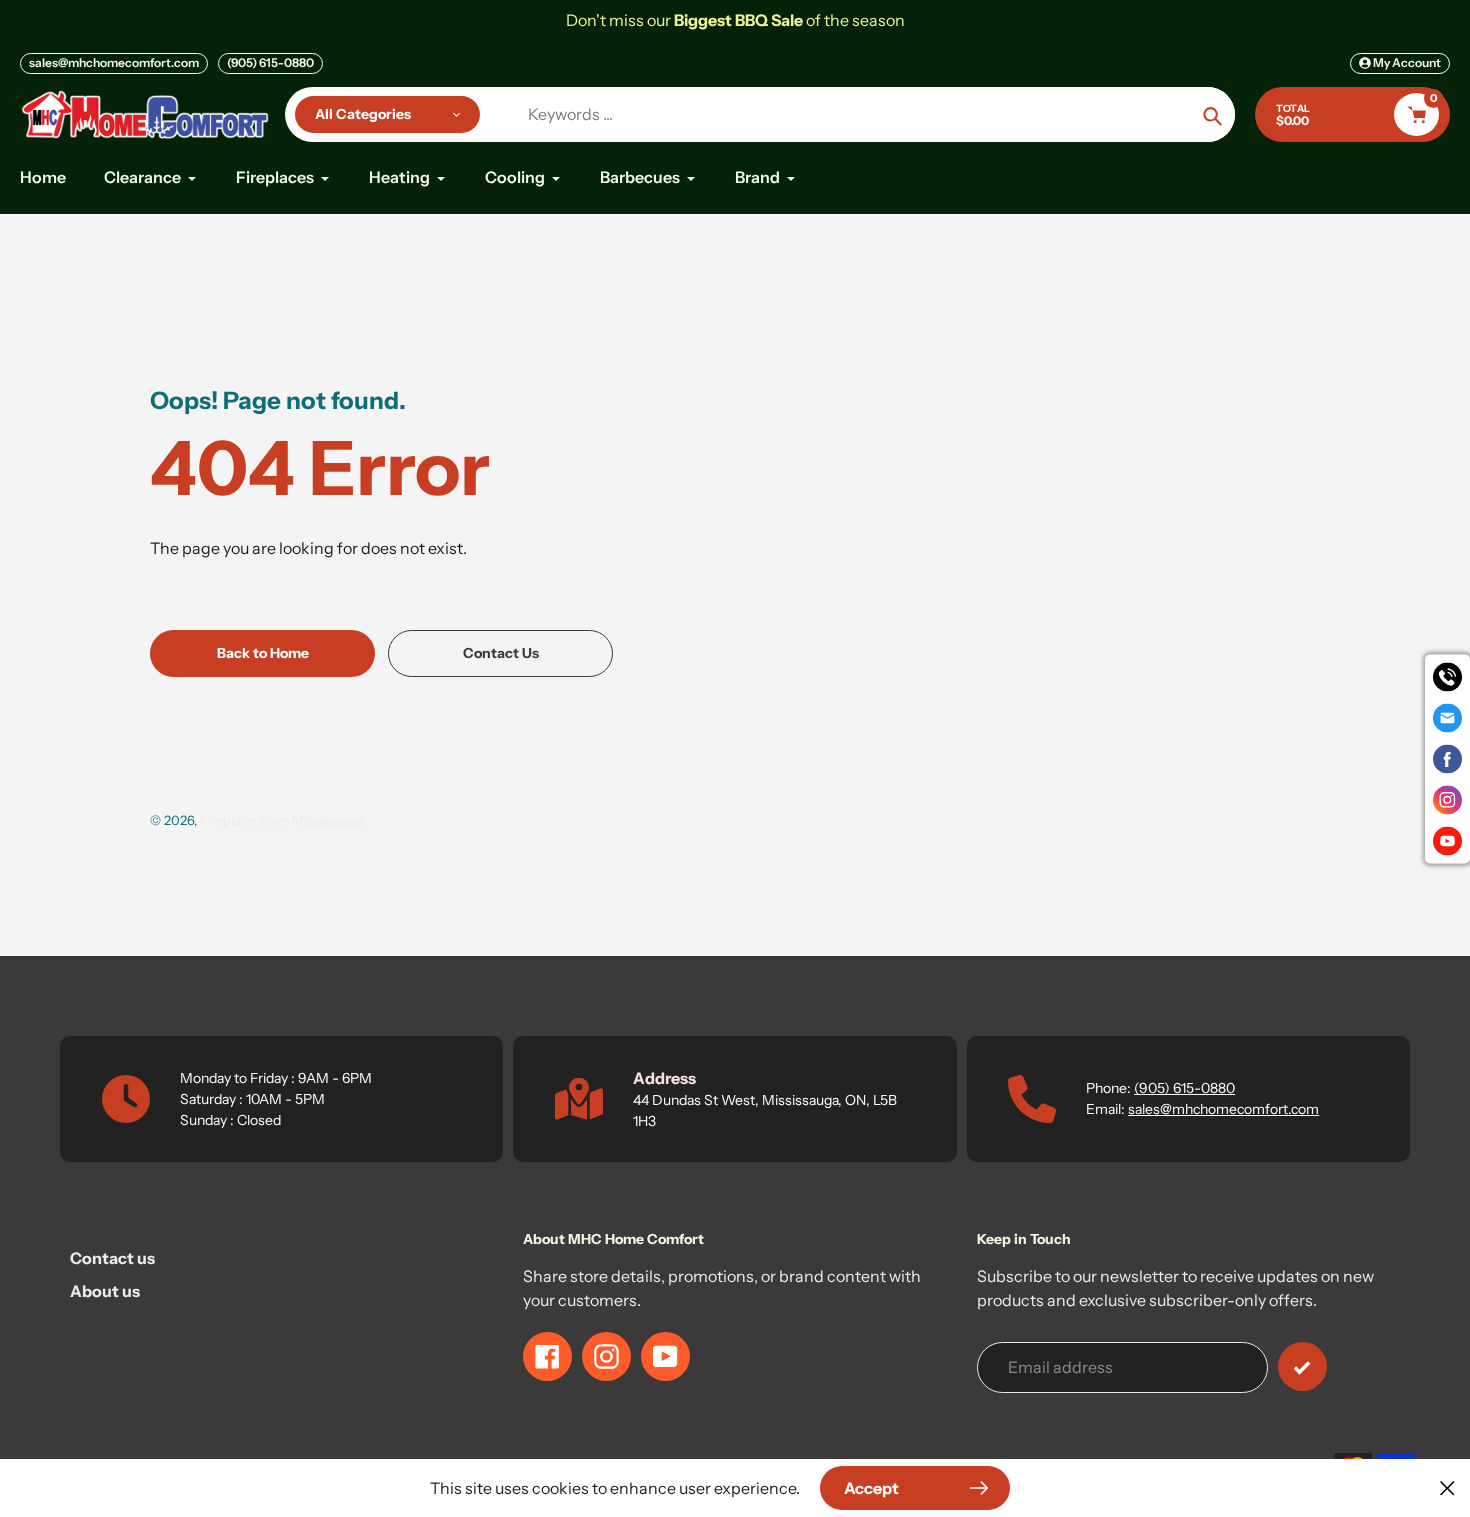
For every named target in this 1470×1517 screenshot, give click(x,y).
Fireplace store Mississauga (282, 820)
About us (105, 1291)
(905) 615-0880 (270, 62)
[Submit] (1302, 1366)
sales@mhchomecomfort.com (114, 62)
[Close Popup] (1447, 1487)
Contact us (112, 1258)
